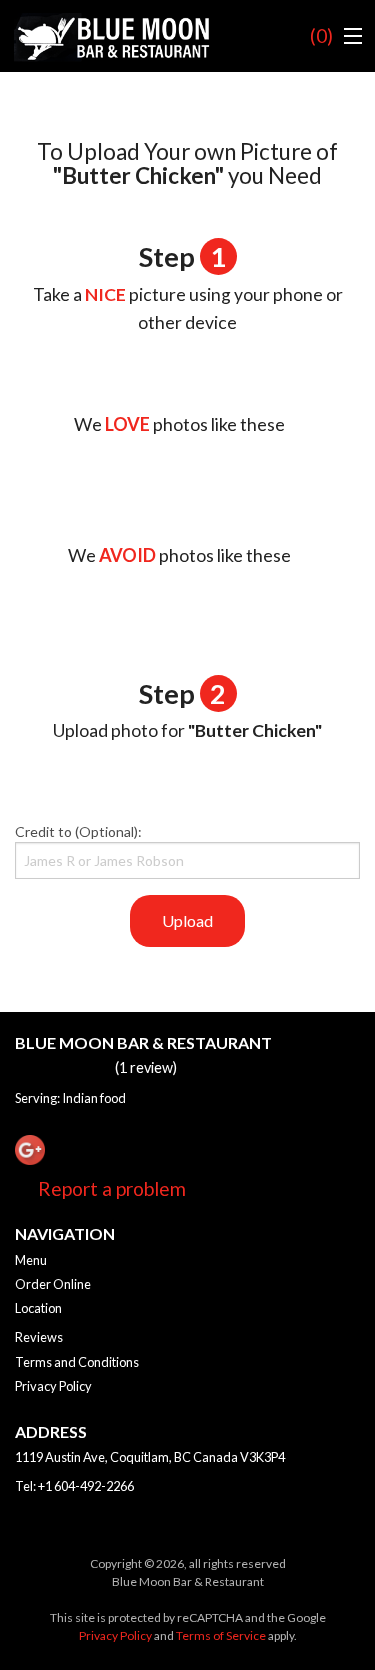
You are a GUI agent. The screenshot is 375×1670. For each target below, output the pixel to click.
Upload (187, 920)
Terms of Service (221, 1635)
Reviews (39, 1337)
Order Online (53, 1284)
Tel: (74, 1486)
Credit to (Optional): (78, 831)
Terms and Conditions (77, 1362)
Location (38, 1308)
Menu (31, 1260)
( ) (321, 35)
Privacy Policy (53, 1386)
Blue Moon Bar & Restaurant (143, 1042)
